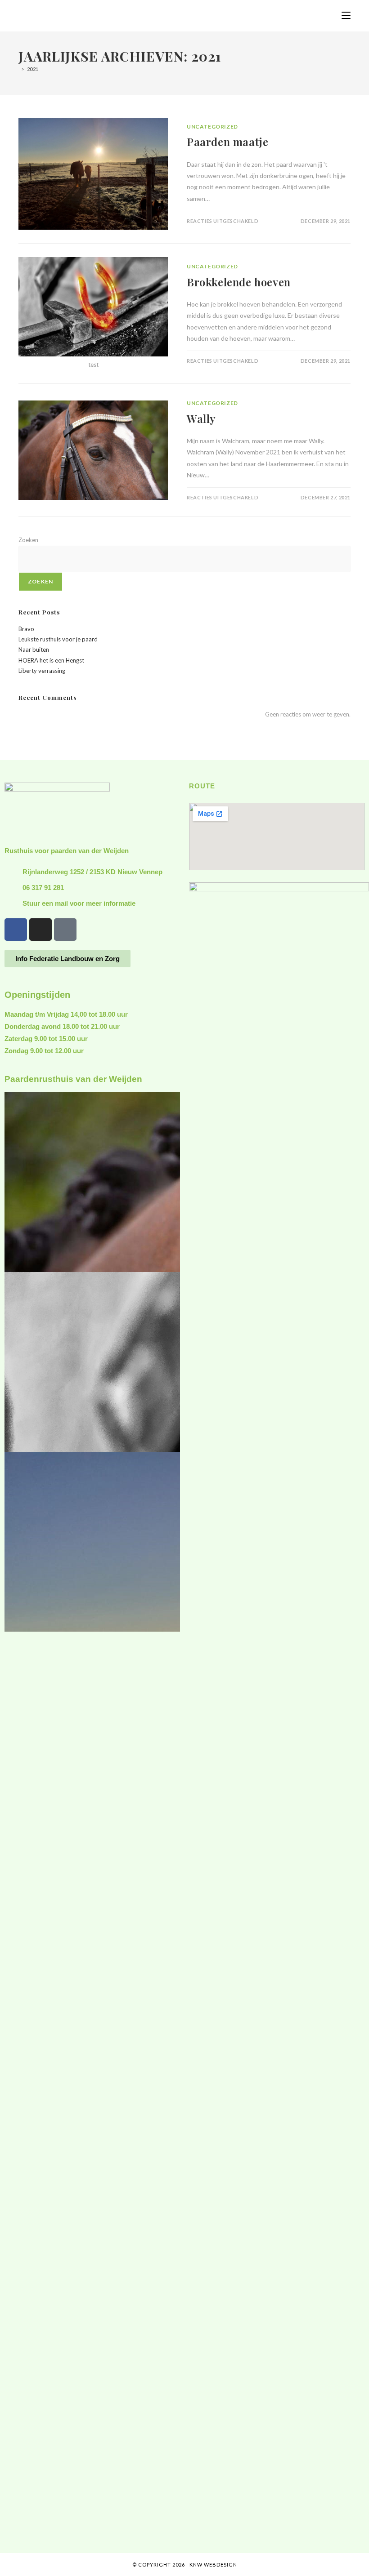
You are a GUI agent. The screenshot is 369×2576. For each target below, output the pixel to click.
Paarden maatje (227, 142)
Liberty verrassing (42, 671)
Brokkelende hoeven (239, 282)
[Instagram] (40, 930)
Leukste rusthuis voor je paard (58, 639)
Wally (201, 418)
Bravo (26, 629)
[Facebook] (16, 930)
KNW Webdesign (213, 2565)
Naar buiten (34, 650)
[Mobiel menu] (346, 16)
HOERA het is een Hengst (51, 660)
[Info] (65, 930)
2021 (33, 69)
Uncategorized (212, 127)
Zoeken (28, 540)
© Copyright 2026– (161, 2565)
